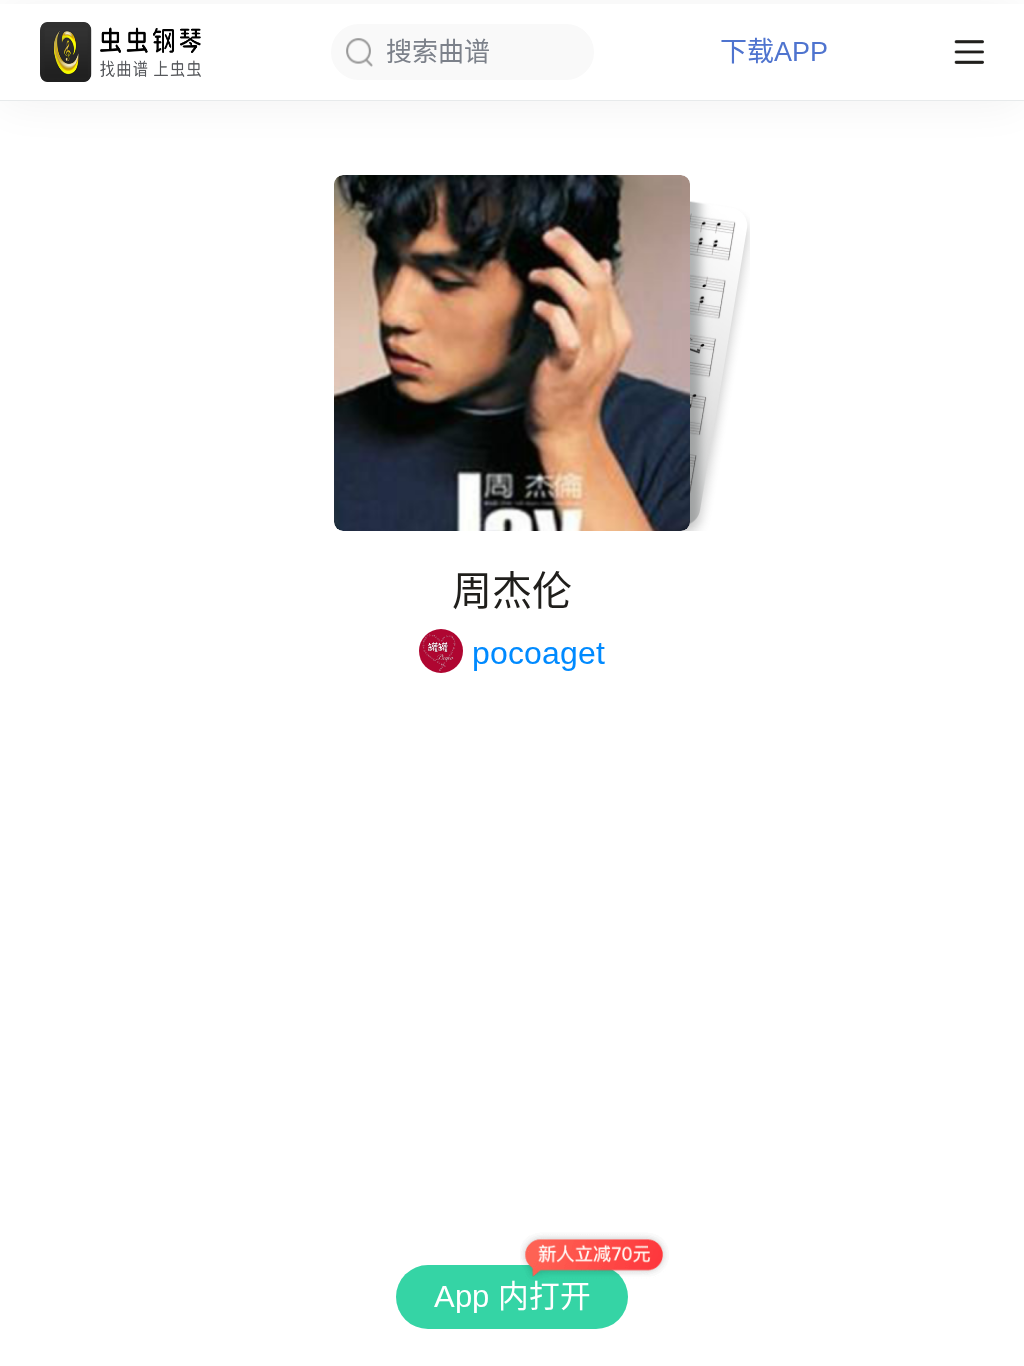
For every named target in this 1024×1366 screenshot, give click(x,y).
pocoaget (538, 653)
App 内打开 (512, 1296)
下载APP (774, 52)
